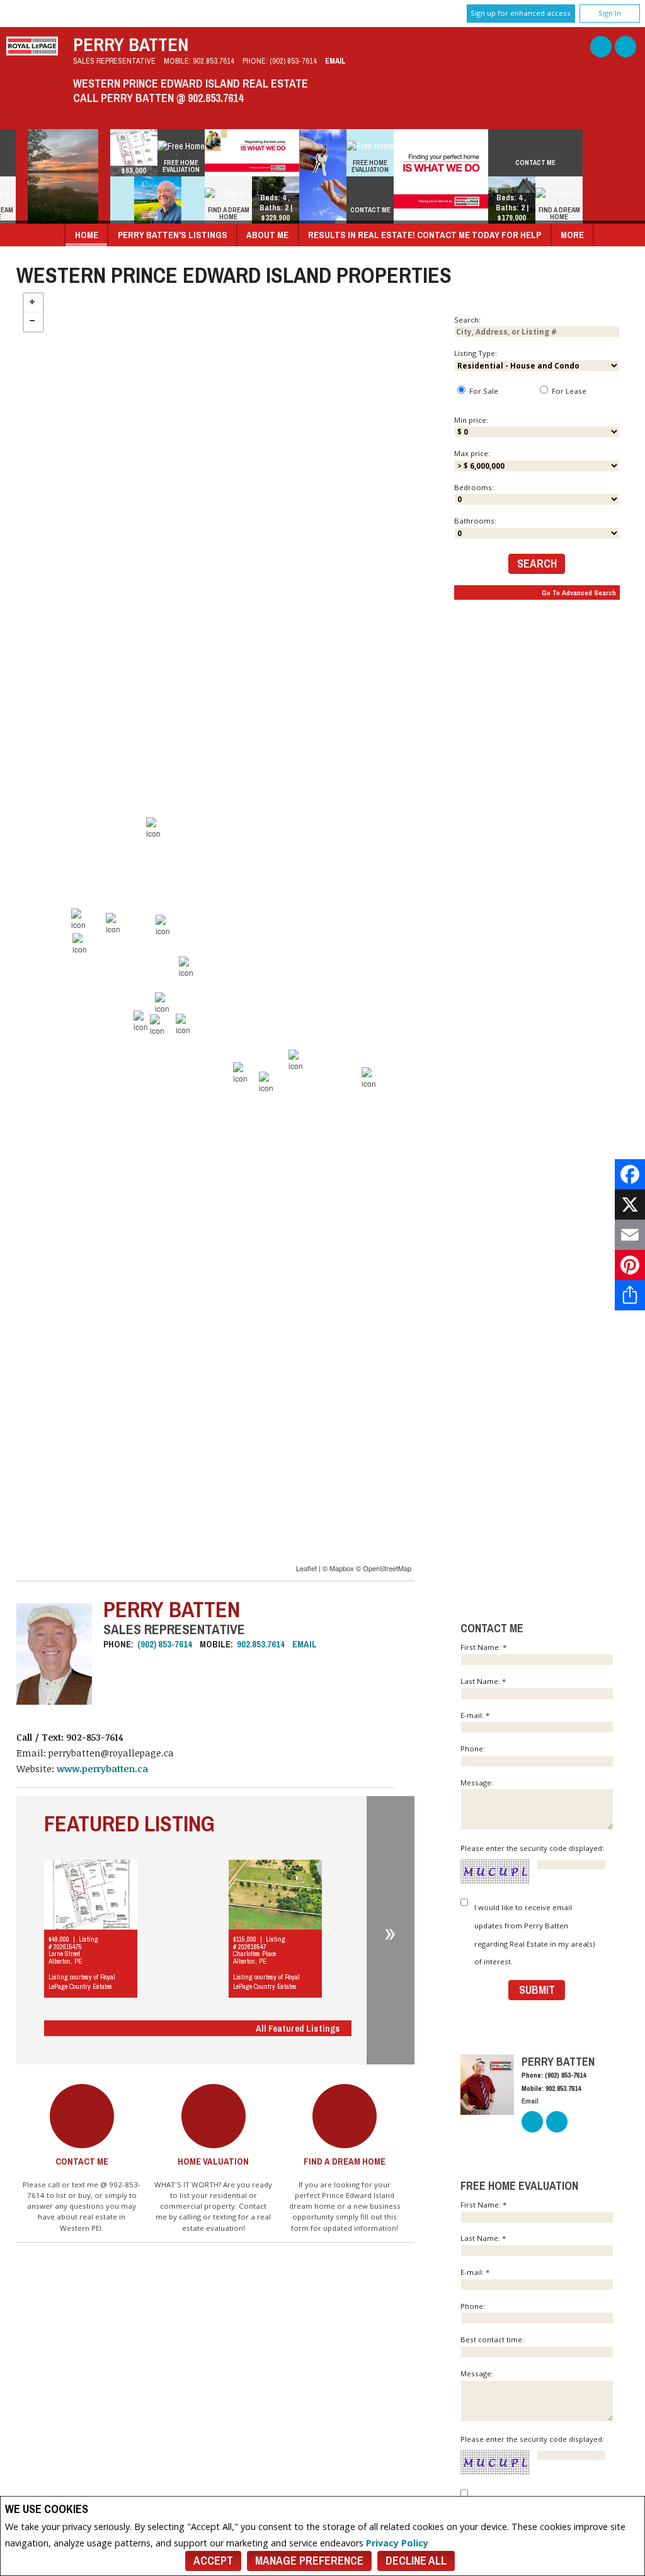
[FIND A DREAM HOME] (247, 195)
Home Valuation (213, 2161)
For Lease (568, 391)
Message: (478, 1783)
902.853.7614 (214, 61)
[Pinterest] (630, 1265)
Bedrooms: (474, 487)
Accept (213, 2561)
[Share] (630, 1295)
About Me (267, 235)
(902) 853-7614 (293, 61)
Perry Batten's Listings (173, 235)
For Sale (483, 391)
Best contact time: (493, 2339)
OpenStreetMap (387, 1568)
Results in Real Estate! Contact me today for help (425, 235)
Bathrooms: (475, 521)
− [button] (33, 322)
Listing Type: (476, 353)
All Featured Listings (298, 2028)
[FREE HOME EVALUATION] (199, 148)
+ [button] (33, 303)
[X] (630, 1205)
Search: (467, 320)
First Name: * (483, 1647)
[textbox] (537, 332)
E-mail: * (475, 1715)
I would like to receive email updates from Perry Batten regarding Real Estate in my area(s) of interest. (534, 1934)
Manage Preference (309, 2561)
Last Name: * (483, 1681)
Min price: (471, 420)
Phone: (474, 1749)
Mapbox (342, 1568)
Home (87, 235)
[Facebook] (630, 1174)
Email (335, 61)
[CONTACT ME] (388, 195)
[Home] (32, 52)
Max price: (472, 453)
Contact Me (82, 2161)
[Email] (630, 1235)
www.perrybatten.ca (102, 1769)
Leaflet (306, 1568)
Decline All (416, 2561)
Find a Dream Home (345, 2161)
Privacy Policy (397, 2543)
